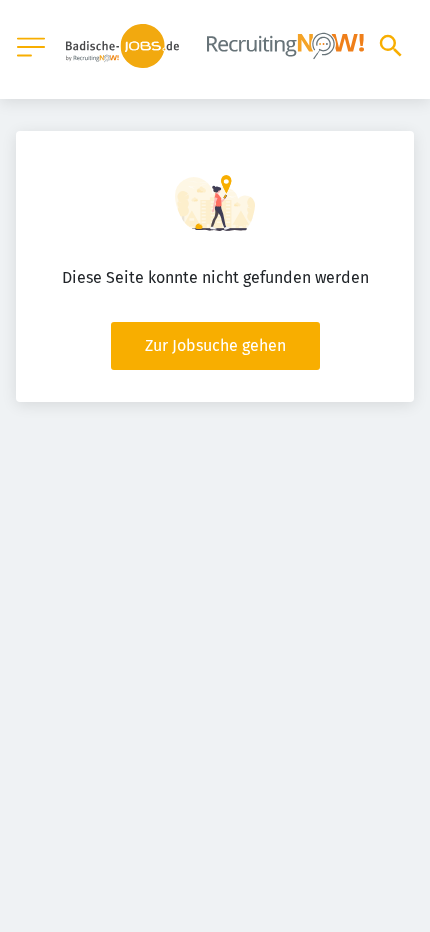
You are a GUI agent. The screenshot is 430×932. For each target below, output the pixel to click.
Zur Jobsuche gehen (215, 345)
